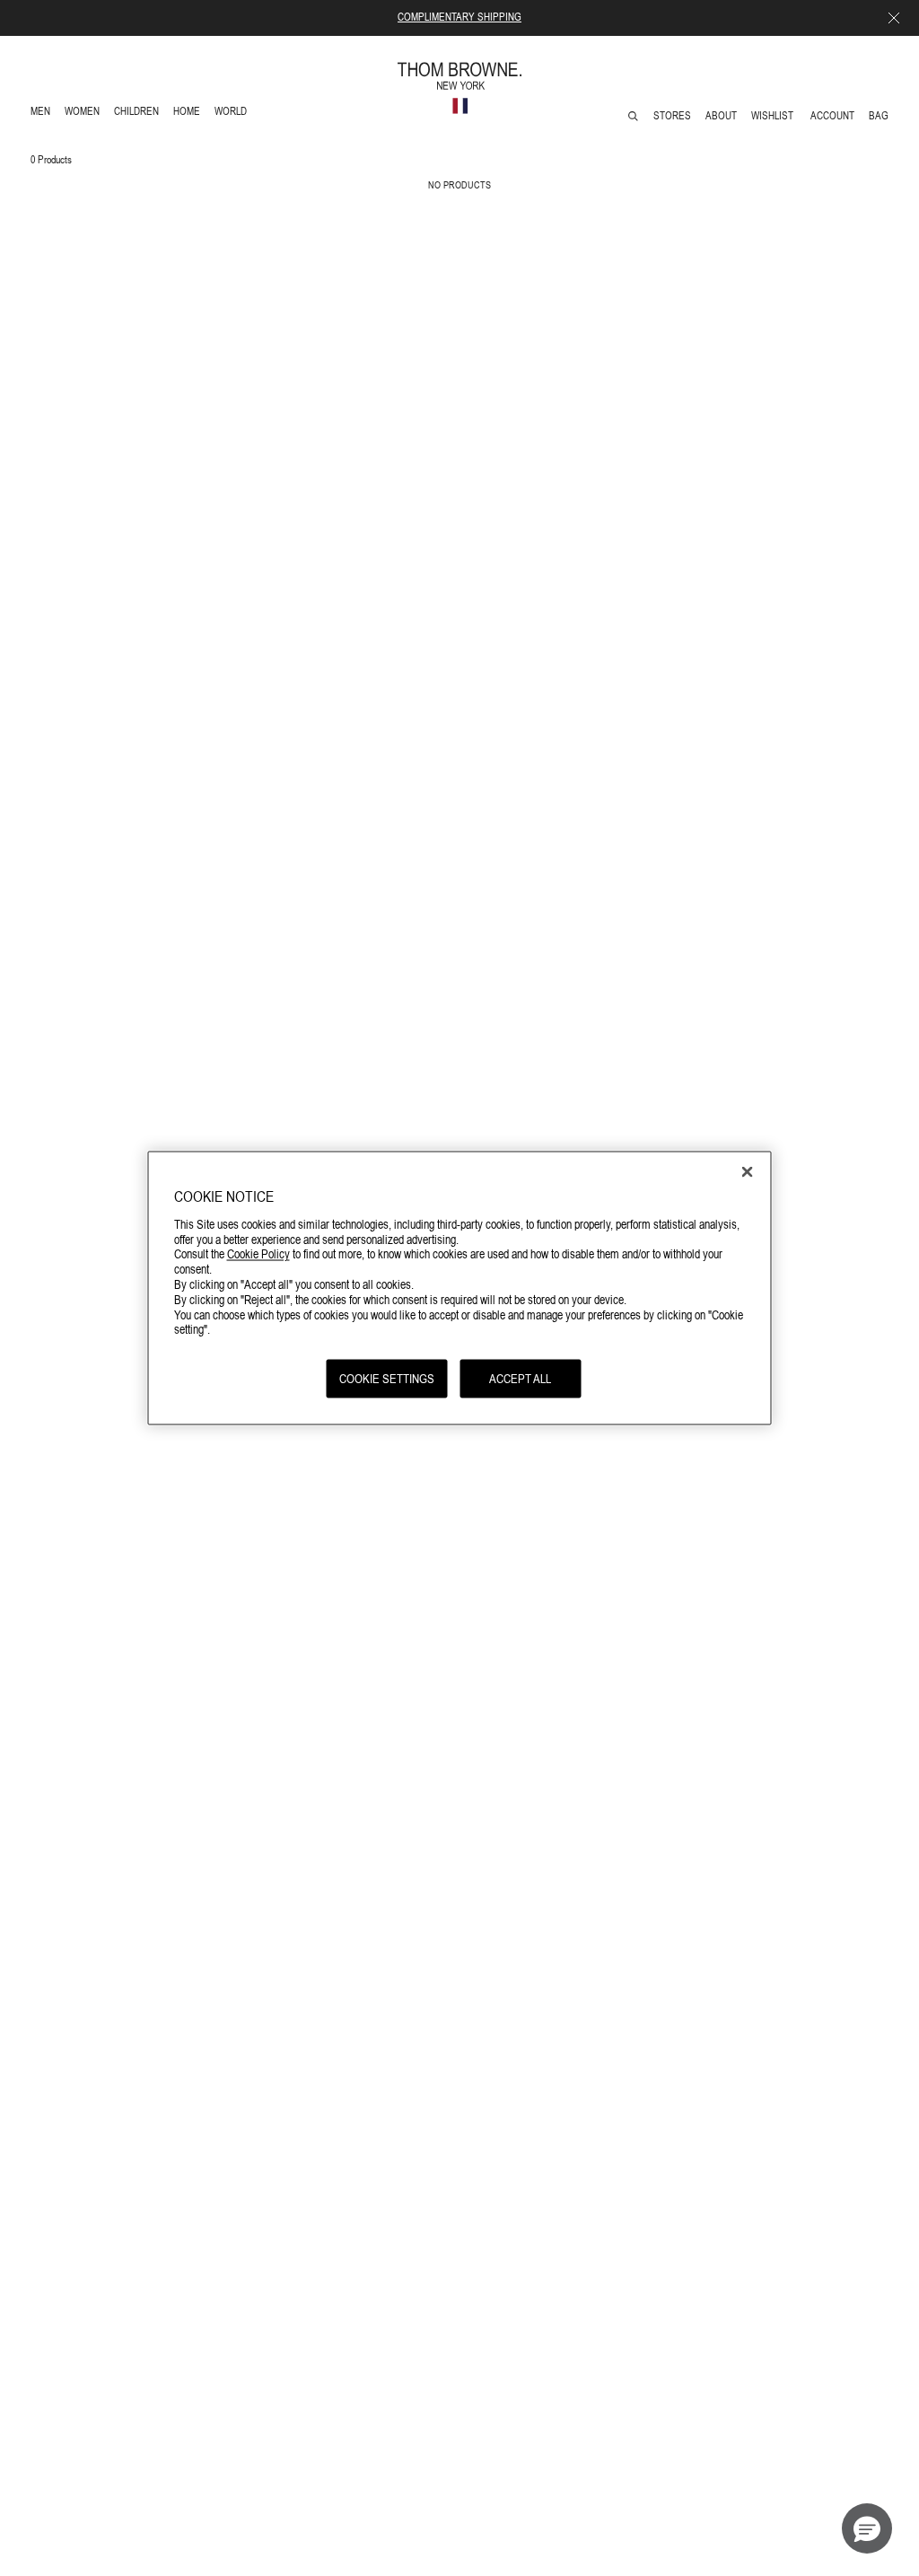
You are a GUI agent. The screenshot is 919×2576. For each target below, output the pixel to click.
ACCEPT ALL (520, 1379)
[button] (867, 2528)
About (721, 116)
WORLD (234, 114)
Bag (879, 116)
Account (832, 116)
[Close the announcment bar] (894, 18)
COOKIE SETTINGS (387, 1379)
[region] (460, 1288)
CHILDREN (136, 114)
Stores (672, 116)
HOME (190, 114)
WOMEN (84, 114)
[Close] (748, 1172)
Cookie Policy (258, 1254)
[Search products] (633, 116)
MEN (44, 114)
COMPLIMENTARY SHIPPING (459, 17)
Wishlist (774, 116)
